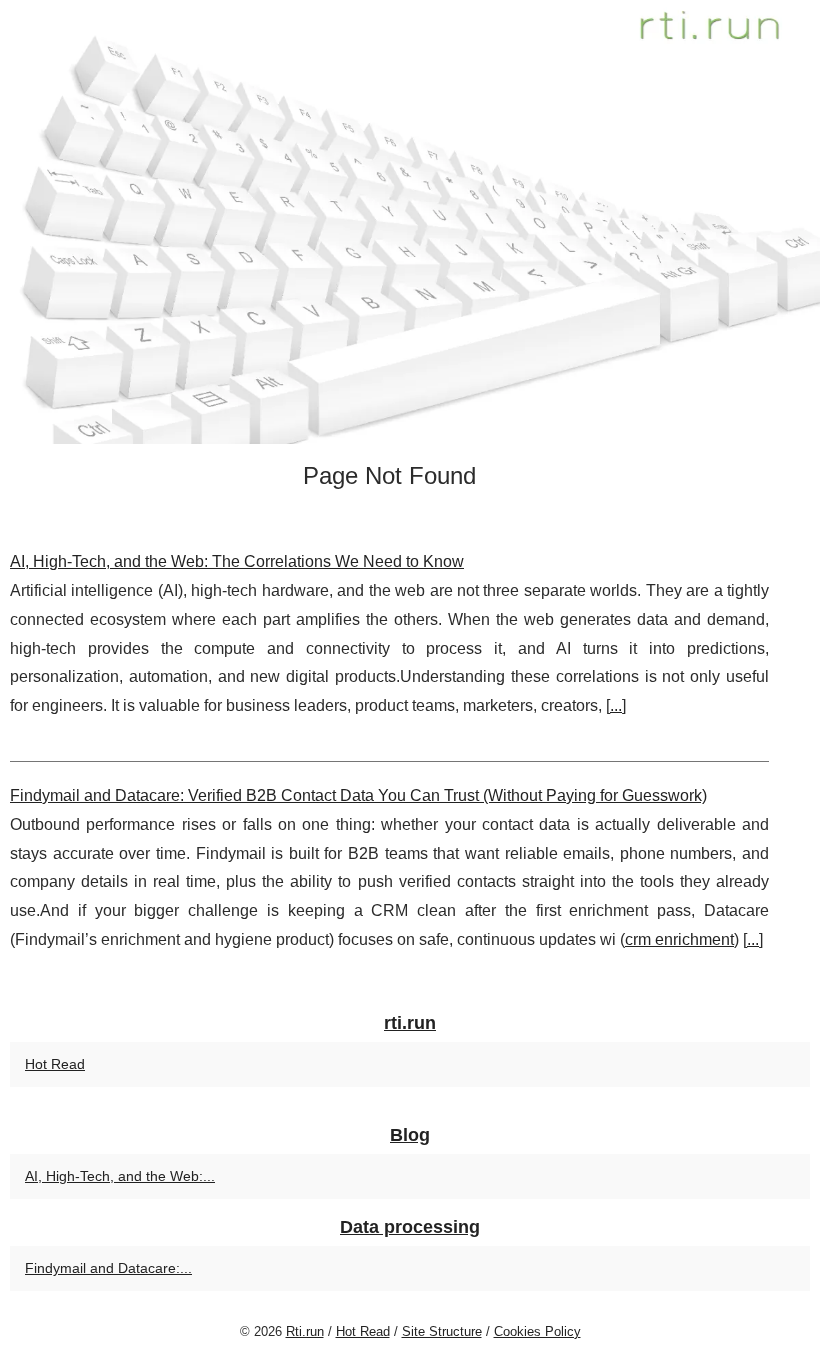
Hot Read (55, 1064)
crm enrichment (679, 939)
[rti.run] (410, 222)
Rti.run (305, 1331)
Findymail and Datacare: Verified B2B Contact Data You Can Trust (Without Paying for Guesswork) (358, 795)
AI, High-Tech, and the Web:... (120, 1176)
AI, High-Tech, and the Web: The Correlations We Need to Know (237, 561)
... (616, 705)
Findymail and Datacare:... (108, 1268)
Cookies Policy (537, 1331)
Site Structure (442, 1331)
